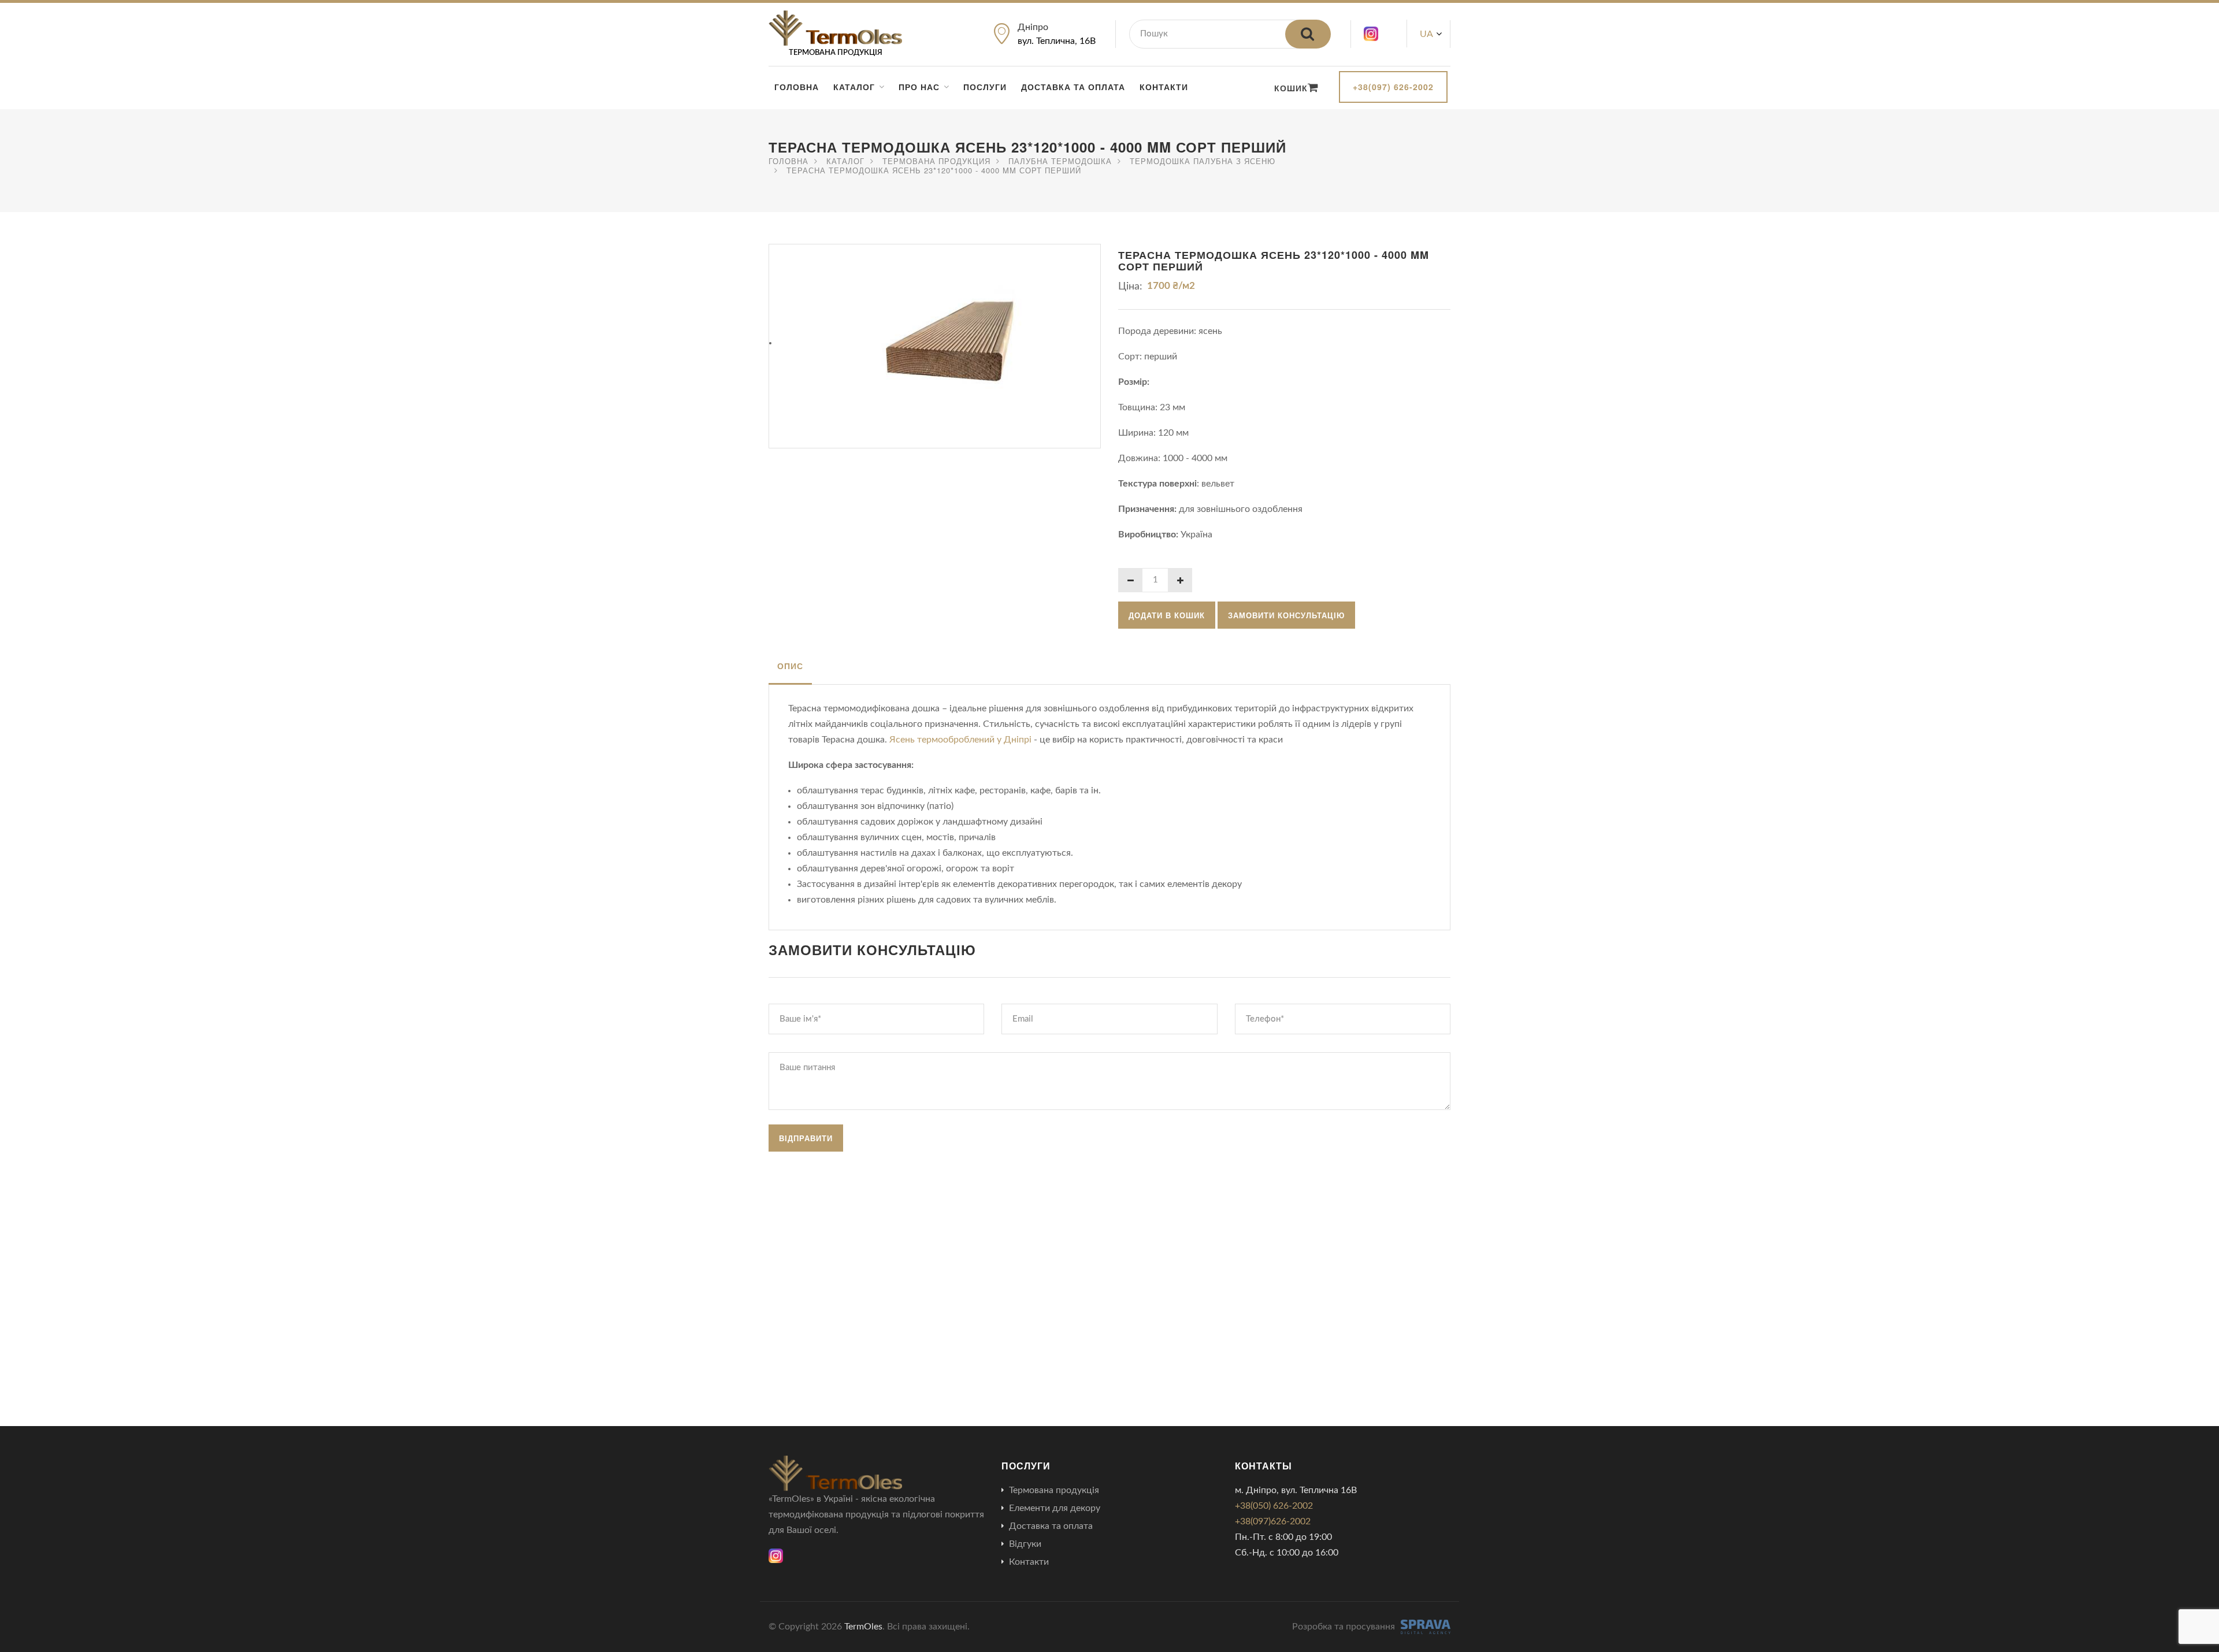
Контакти (1164, 87)
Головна (797, 87)
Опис (790, 666)
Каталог (854, 87)
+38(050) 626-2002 (1274, 1506)
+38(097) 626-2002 (1393, 87)
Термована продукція (1054, 1490)
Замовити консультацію (1286, 615)
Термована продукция (936, 161)
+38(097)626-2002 (1273, 1521)
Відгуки (1025, 1544)
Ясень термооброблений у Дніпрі (962, 740)
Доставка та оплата (1073, 87)
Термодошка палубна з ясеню (1203, 161)
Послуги (985, 87)
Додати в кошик (1167, 615)
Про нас (919, 87)
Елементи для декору (1055, 1508)
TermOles (863, 1627)
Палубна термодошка (1060, 161)
